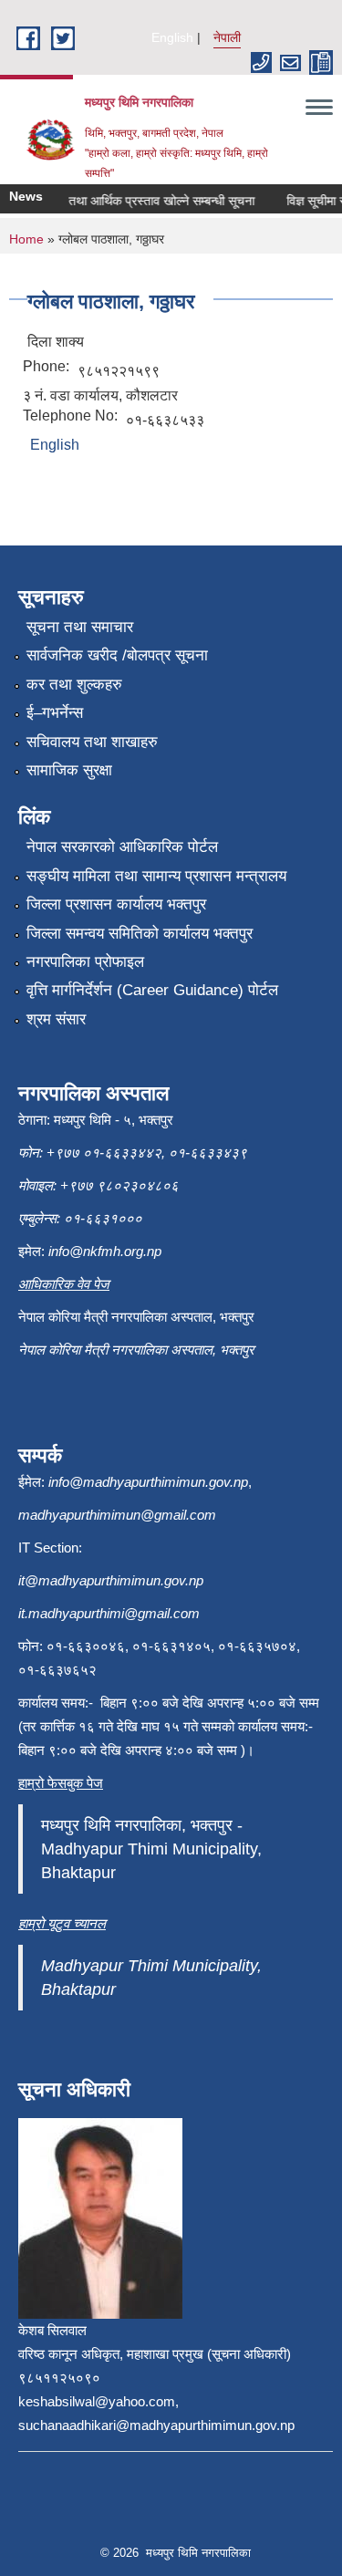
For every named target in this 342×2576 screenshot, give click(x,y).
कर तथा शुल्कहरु (74, 685)
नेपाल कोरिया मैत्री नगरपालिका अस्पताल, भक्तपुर (136, 1350)
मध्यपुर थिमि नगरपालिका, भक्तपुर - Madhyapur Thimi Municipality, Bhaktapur (151, 1849)
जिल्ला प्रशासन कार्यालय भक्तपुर (116, 904)
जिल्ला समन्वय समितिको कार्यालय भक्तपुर (140, 934)
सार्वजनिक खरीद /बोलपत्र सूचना (117, 655)
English (172, 37)
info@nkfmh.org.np (105, 1251)
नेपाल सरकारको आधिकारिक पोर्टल (122, 847)
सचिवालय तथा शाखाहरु (92, 742)
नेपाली (227, 37)
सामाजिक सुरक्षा (69, 770)
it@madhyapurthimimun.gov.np (111, 1580)
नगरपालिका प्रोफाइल (85, 962)
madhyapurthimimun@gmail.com (117, 1515)
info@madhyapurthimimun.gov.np (148, 1482)
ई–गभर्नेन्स (55, 713)
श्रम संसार (56, 1019)
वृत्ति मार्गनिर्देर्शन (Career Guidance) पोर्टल (152, 990)
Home (26, 239)
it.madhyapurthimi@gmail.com (109, 1613)
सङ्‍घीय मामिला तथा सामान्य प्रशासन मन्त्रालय (156, 876)
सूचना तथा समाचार (80, 627)
